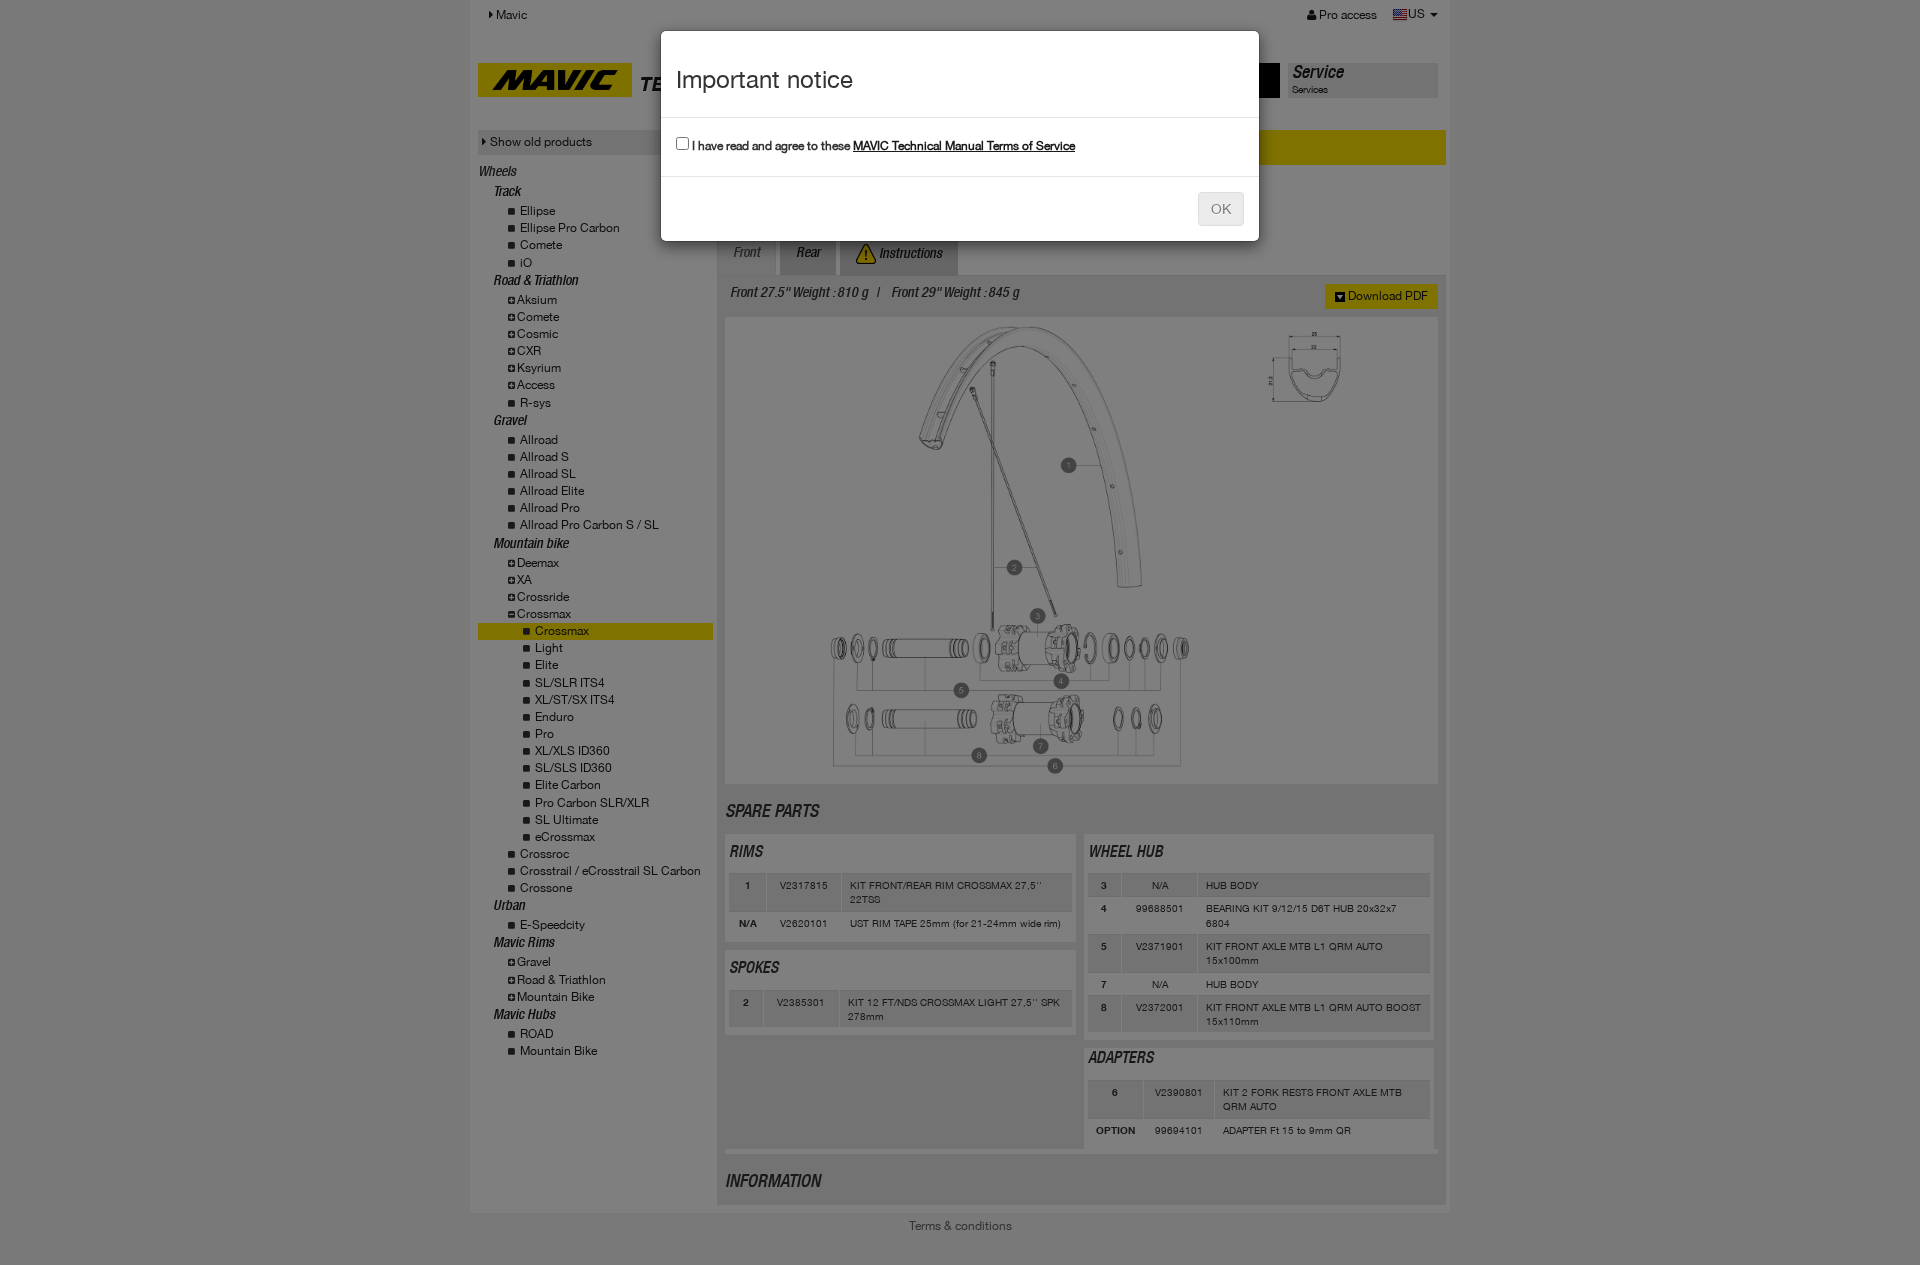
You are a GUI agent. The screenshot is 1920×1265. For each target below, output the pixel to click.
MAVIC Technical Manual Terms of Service (964, 146)
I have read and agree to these (882, 146)
